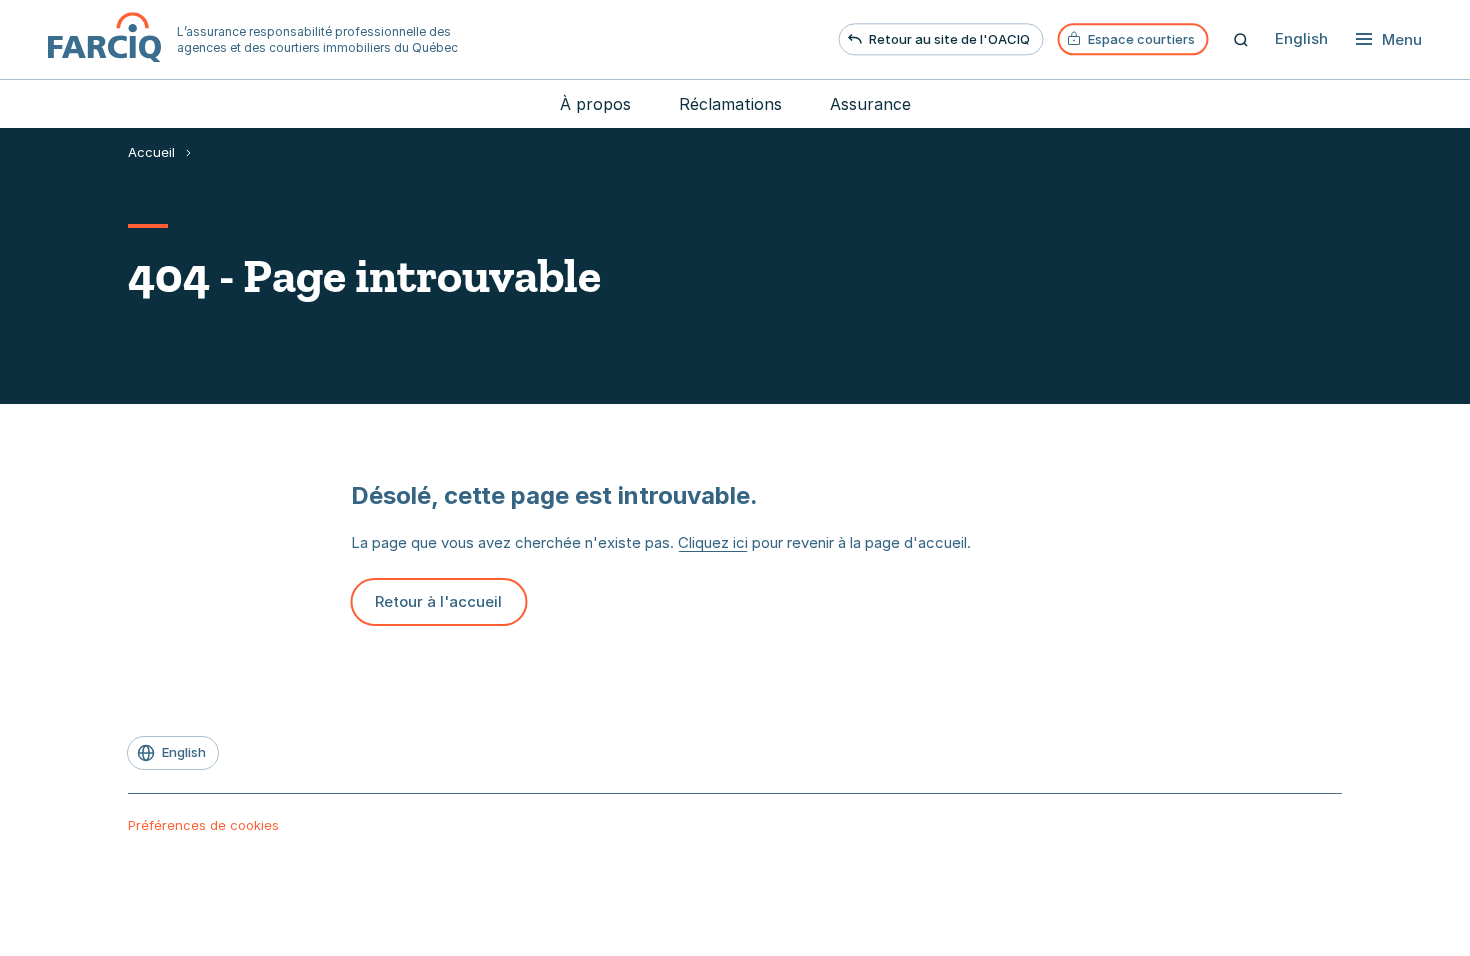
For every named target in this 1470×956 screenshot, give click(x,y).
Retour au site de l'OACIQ (949, 39)
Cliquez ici (713, 542)
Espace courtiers (1141, 39)
